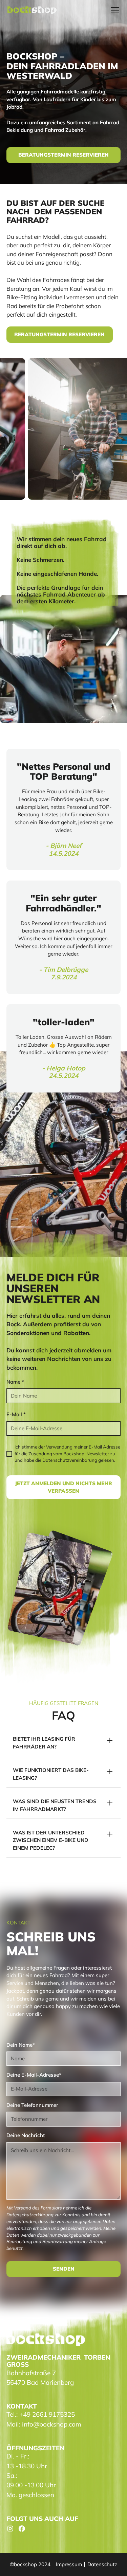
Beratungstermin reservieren (63, 155)
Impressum (69, 2564)
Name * (15, 1382)
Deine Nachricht (26, 2135)
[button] (114, 10)
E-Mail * (16, 1414)
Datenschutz (102, 2564)
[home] (32, 10)
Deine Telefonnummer (32, 2105)
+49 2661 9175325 (47, 2414)
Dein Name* (21, 2045)
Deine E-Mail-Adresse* (34, 2075)
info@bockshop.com (52, 2424)
